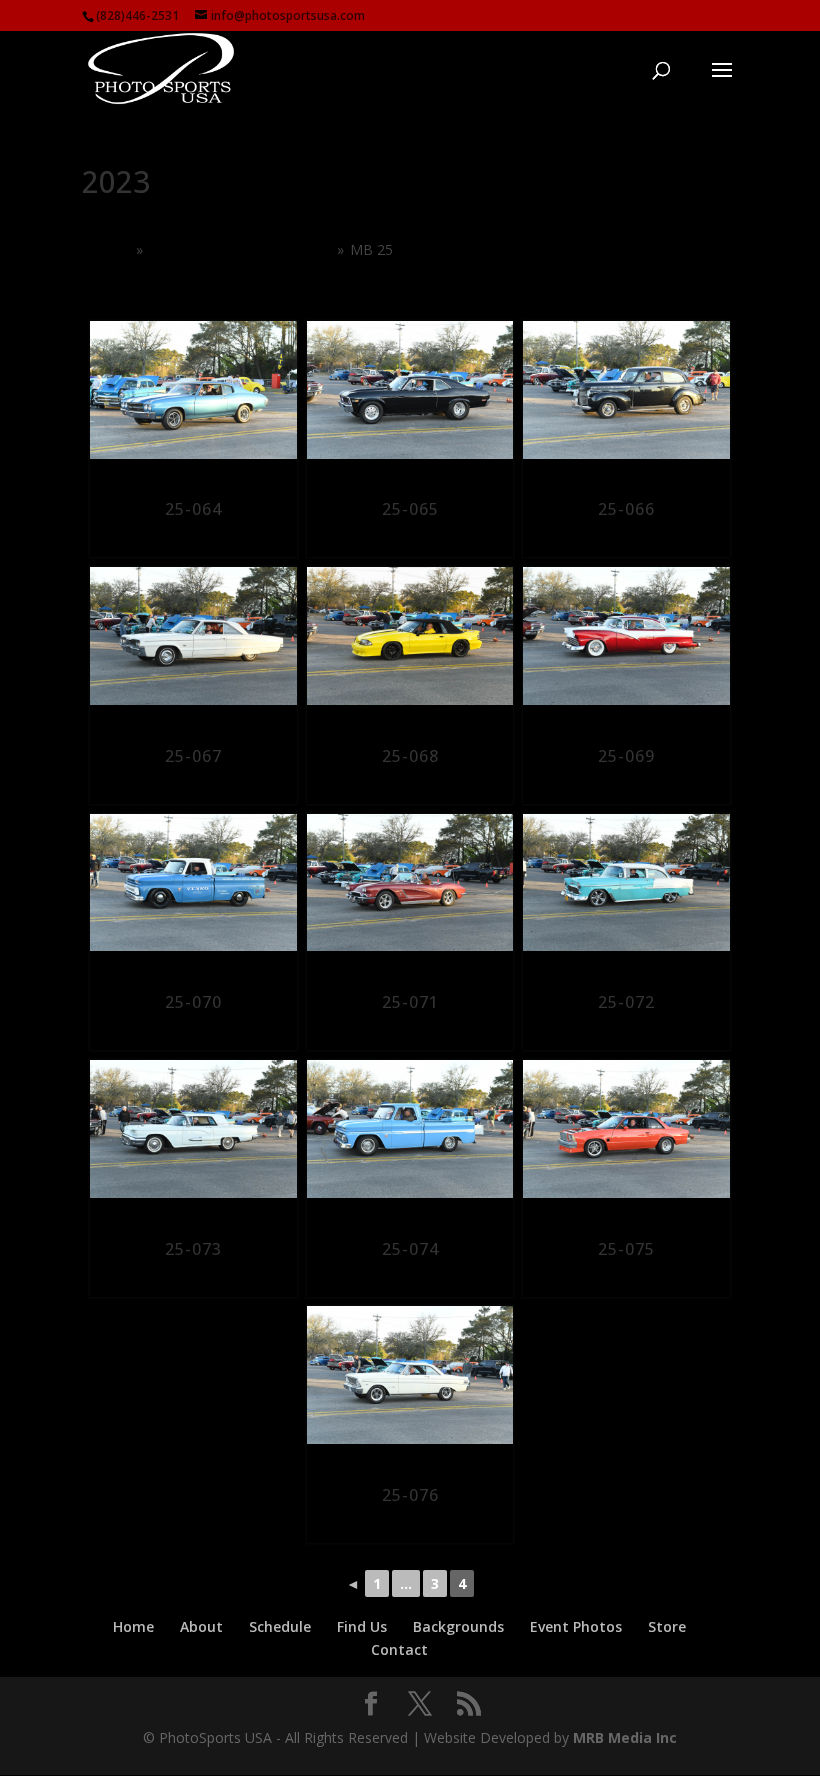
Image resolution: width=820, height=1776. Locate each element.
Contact (399, 1649)
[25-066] (626, 396)
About (201, 1626)
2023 (114, 249)
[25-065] (410, 396)
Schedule (280, 1626)
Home (133, 1626)
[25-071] (410, 889)
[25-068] (410, 642)
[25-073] (193, 1135)
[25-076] (410, 1381)
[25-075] (626, 1135)
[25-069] (626, 642)
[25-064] (193, 396)
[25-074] (410, 1135)
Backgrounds (458, 1626)
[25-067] (193, 642)
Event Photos (576, 1626)
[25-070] (193, 889)
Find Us (362, 1626)
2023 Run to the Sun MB (239, 249)
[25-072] (626, 889)
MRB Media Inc (625, 1737)
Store (667, 1626)
